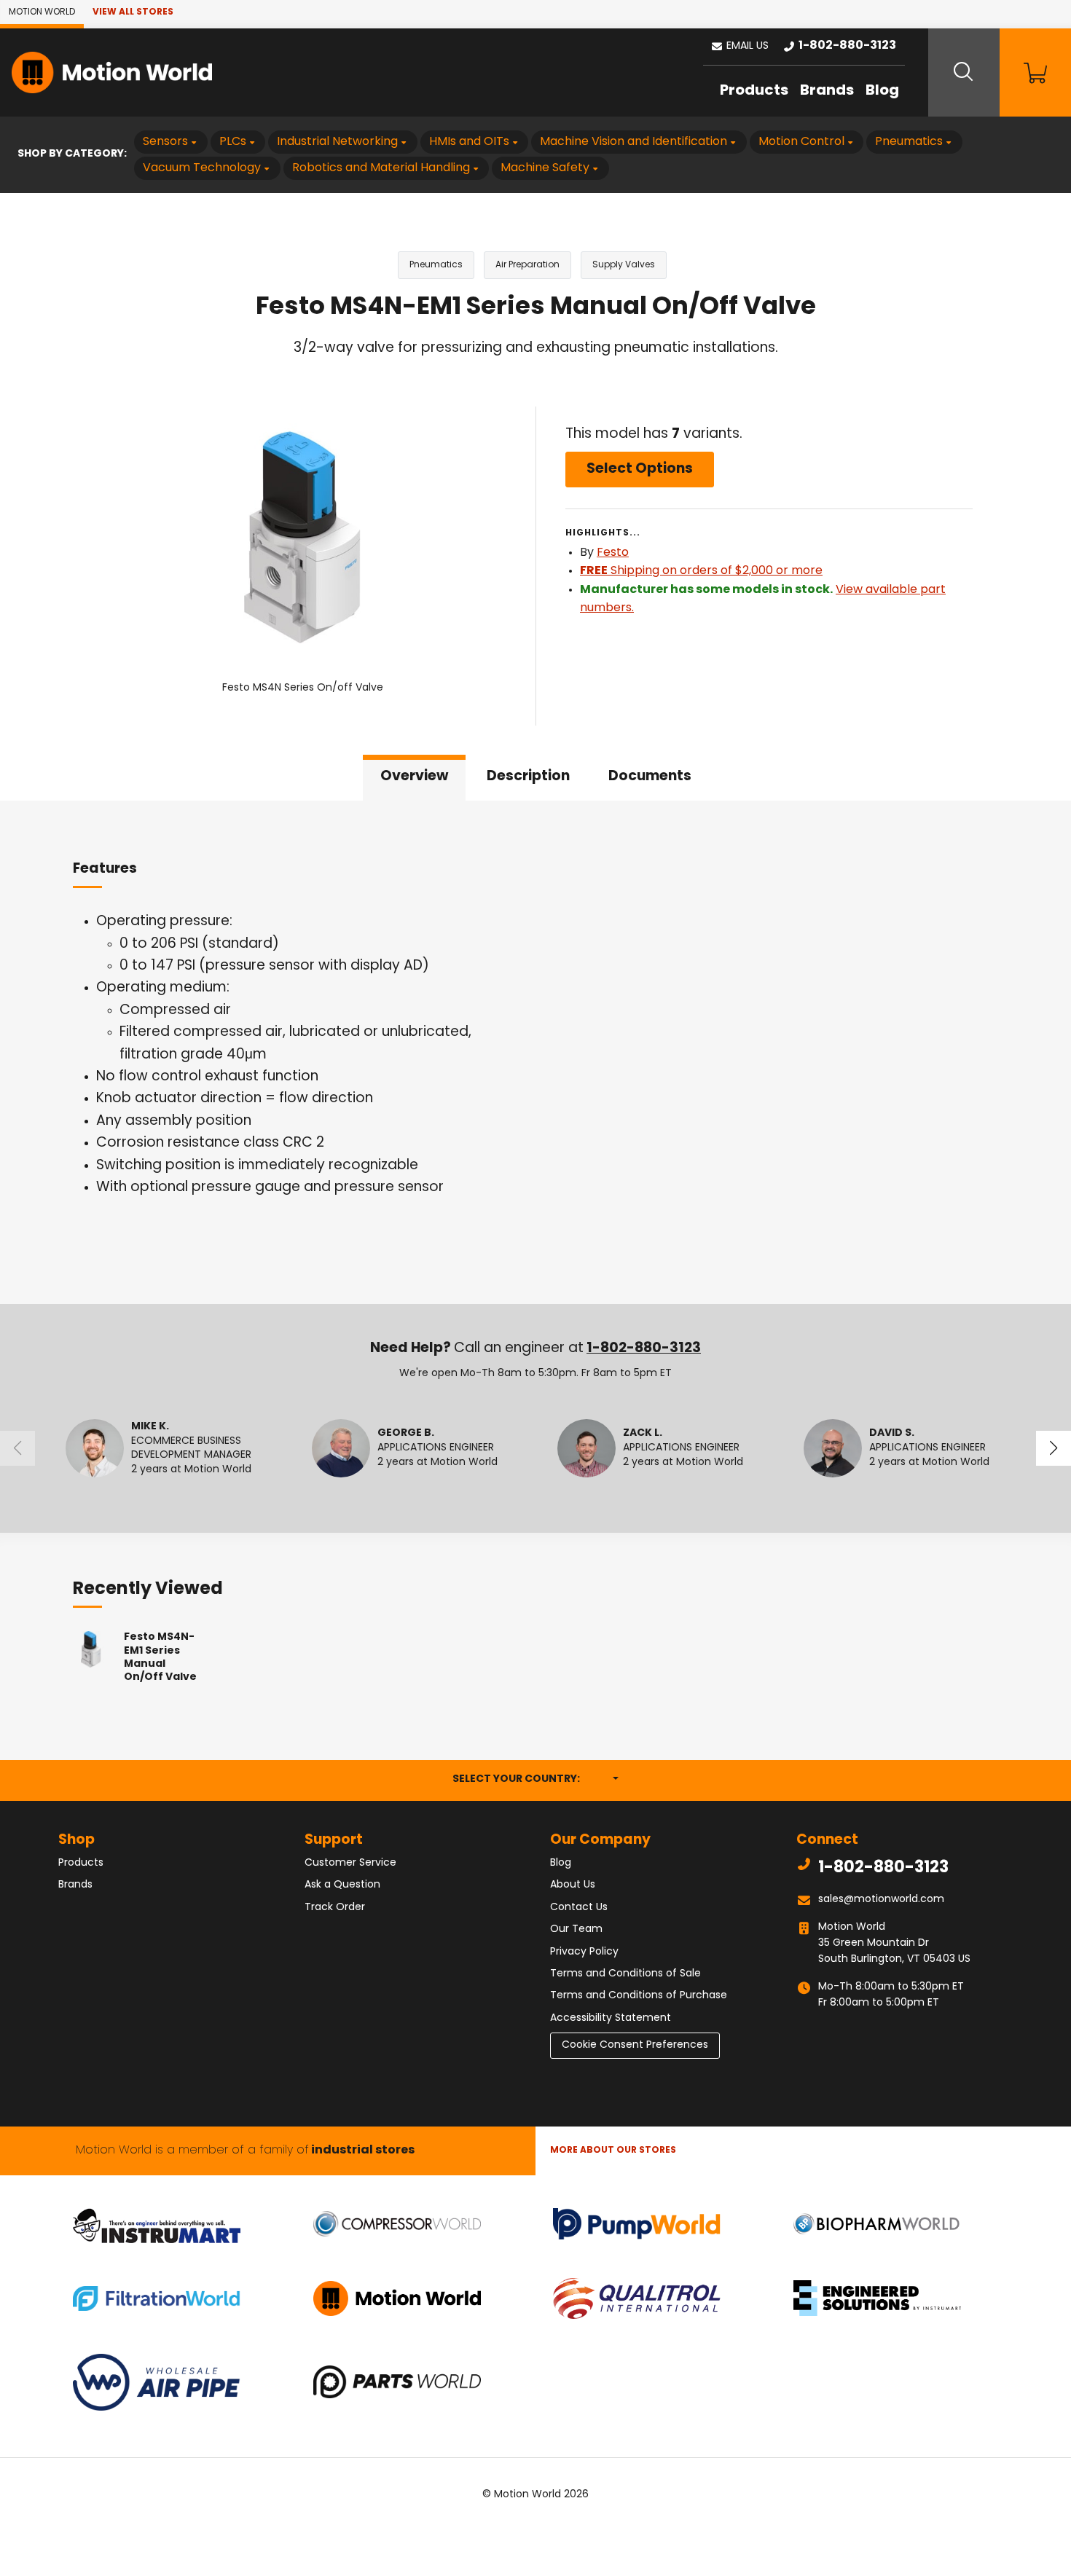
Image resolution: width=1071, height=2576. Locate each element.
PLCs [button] (233, 142)
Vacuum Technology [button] (202, 168)
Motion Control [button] (801, 142)
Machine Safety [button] (545, 168)
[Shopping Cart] (1035, 72)
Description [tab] (528, 777)
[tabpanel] (535, 1053)
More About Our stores (613, 2151)
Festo (613, 553)
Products (754, 91)
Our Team (576, 1929)
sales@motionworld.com (881, 1900)
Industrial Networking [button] (337, 142)
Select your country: (535, 1779)
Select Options (640, 470)
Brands (827, 91)
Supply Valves (624, 265)
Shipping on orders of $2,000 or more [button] (701, 571)
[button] (739, 47)
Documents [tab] (650, 777)
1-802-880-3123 (644, 1349)
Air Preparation (527, 265)
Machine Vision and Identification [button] (633, 142)
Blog (882, 91)
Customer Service (350, 1863)
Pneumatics (436, 265)
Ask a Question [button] (342, 1885)
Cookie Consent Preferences (635, 2045)
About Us (573, 1885)
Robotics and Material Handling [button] (381, 168)
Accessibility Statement (611, 2018)
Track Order (335, 1908)
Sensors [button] (165, 142)
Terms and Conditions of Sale (625, 1974)
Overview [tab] (414, 777)
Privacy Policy (584, 1952)
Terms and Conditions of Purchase (639, 1996)
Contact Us (579, 1908)
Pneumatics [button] (909, 142)
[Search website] (964, 72)
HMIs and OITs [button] (469, 142)
